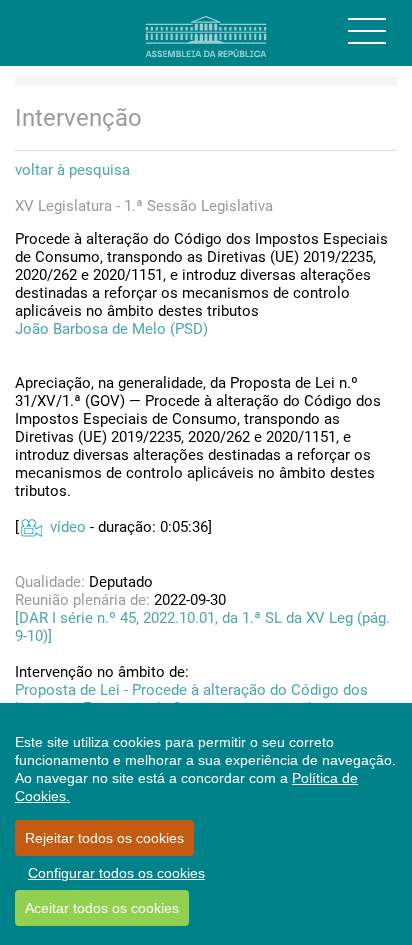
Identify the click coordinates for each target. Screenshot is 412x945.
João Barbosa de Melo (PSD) (111, 329)
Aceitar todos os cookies (102, 908)
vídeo (68, 527)
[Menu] (367, 31)
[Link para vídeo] (30, 527)
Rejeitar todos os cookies (104, 838)
